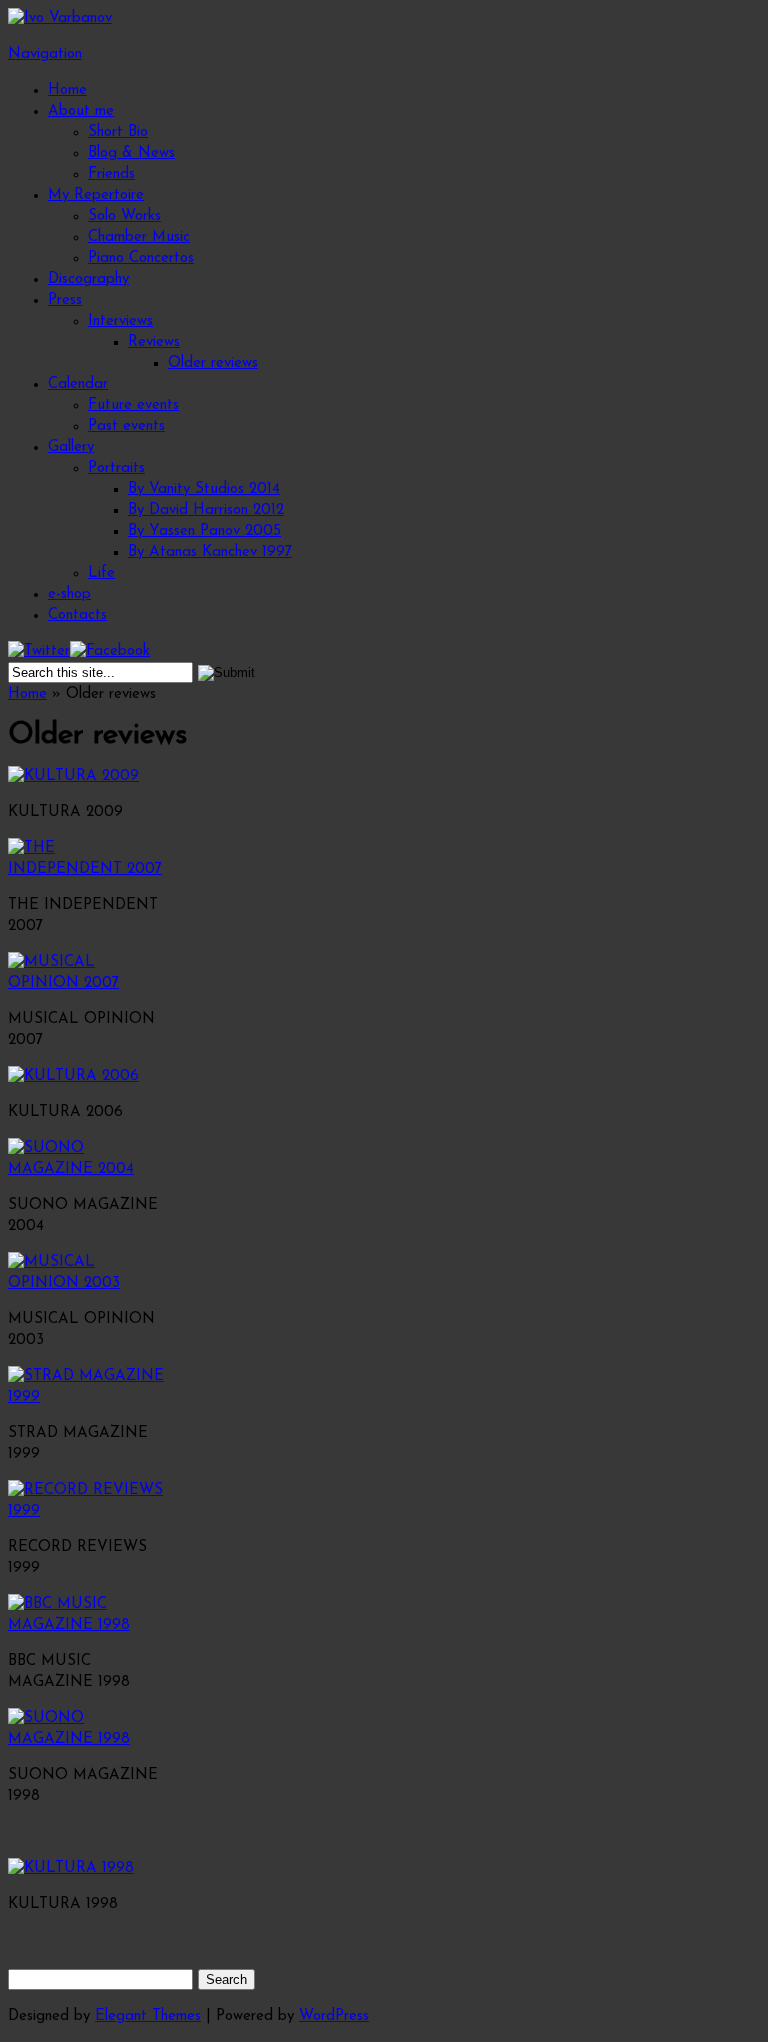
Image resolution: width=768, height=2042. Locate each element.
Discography (88, 279)
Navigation (45, 54)
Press (65, 300)
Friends (111, 174)
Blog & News (131, 153)
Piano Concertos (141, 258)
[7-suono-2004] (88, 1169)
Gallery (71, 447)
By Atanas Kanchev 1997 (210, 552)
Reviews (154, 342)
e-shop (69, 594)
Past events (126, 426)
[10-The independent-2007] (88, 869)
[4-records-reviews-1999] (88, 1511)
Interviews (120, 321)
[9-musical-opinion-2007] (88, 983)
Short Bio (118, 132)
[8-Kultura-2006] (73, 1076)
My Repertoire (96, 195)
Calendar (78, 384)
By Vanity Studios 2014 (204, 489)
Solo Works (124, 216)
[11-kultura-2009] (73, 776)
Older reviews (213, 363)
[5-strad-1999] (88, 1397)
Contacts (77, 615)
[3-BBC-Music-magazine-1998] (88, 1625)
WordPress (334, 2016)
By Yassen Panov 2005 (204, 531)
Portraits (116, 468)
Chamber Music (139, 237)
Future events (133, 405)
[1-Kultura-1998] (71, 1868)
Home (67, 90)
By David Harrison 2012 (206, 510)
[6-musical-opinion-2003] (88, 1283)
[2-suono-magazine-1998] (88, 1739)
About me (81, 111)
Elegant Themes (148, 2016)
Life (101, 573)
